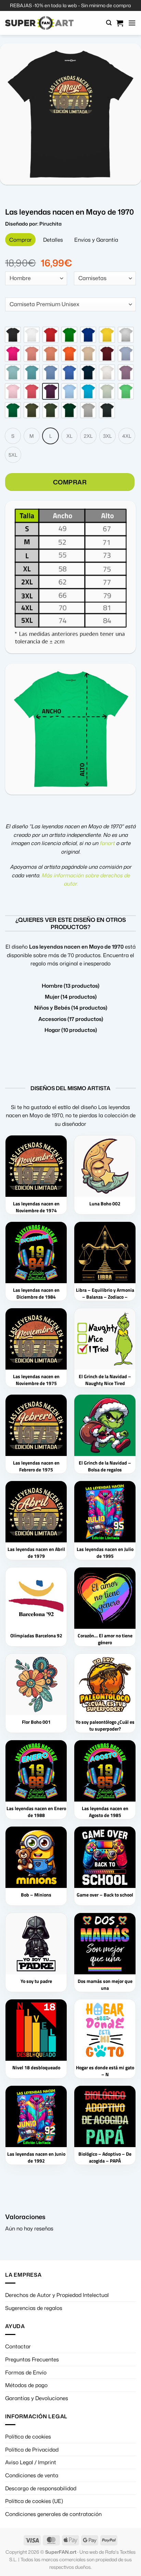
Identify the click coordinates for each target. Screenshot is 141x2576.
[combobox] (36, 823)
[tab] (20, 784)
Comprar (70, 1022)
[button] (109, 23)
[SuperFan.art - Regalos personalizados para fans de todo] (39, 23)
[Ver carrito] (120, 23)
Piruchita (50, 768)
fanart (107, 1383)
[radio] (13, 875)
